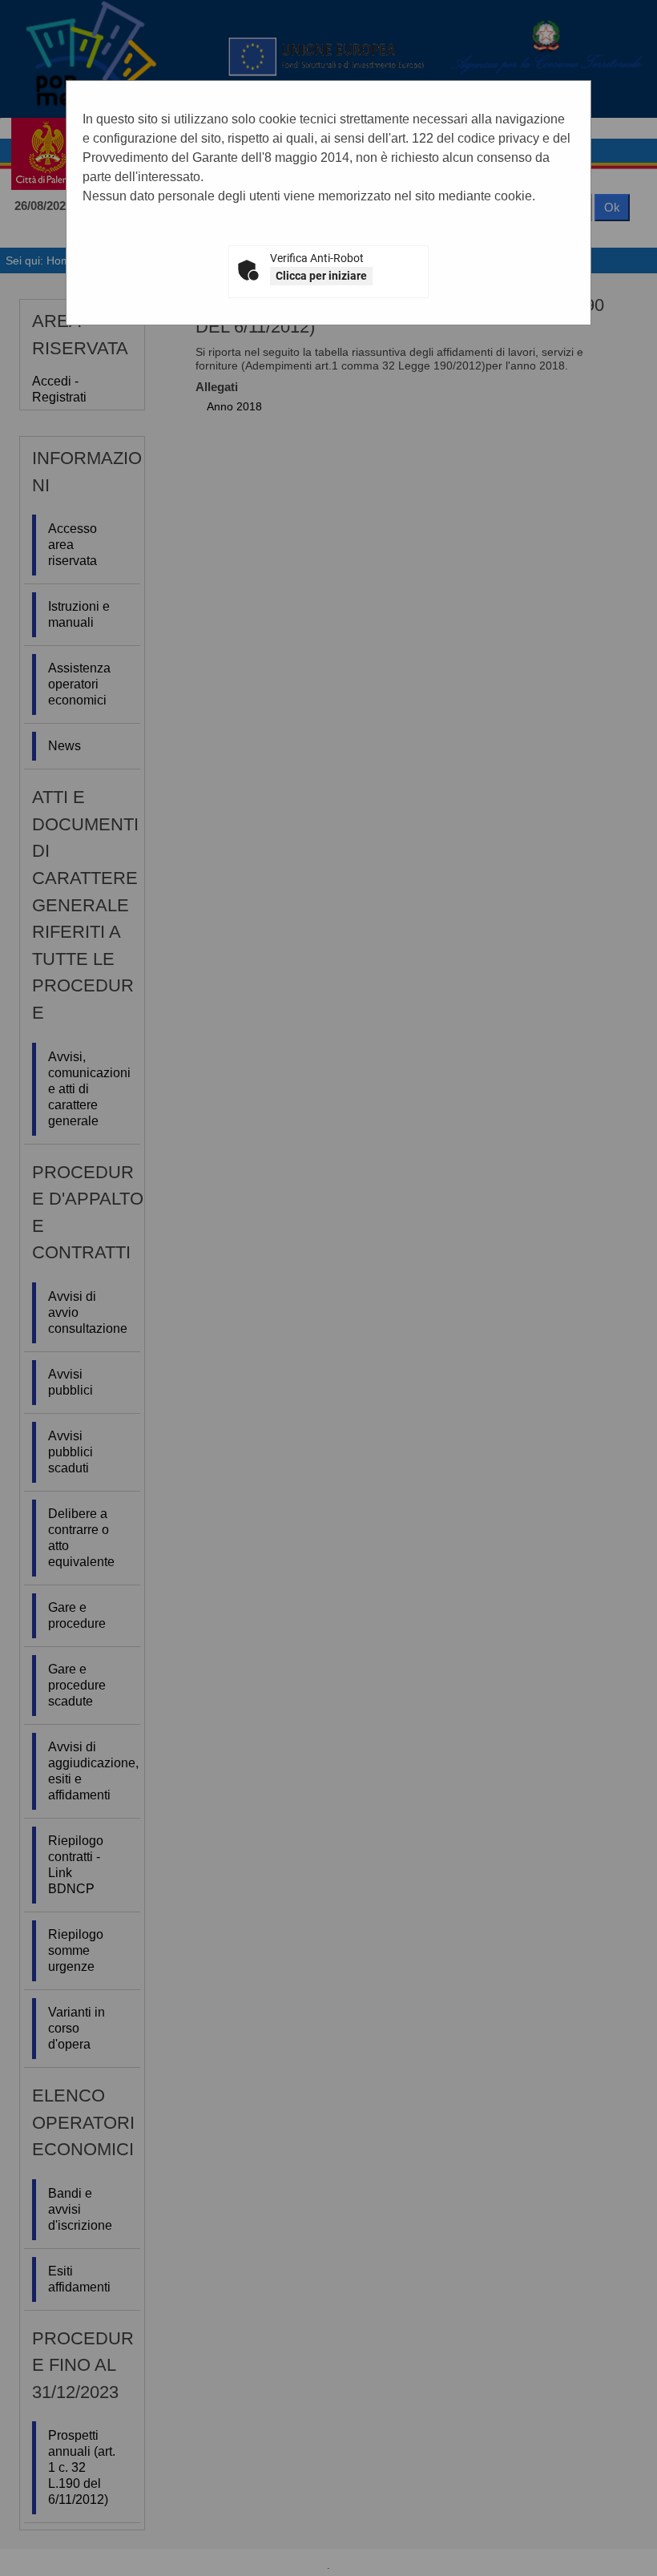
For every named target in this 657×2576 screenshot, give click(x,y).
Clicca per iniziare (321, 276)
